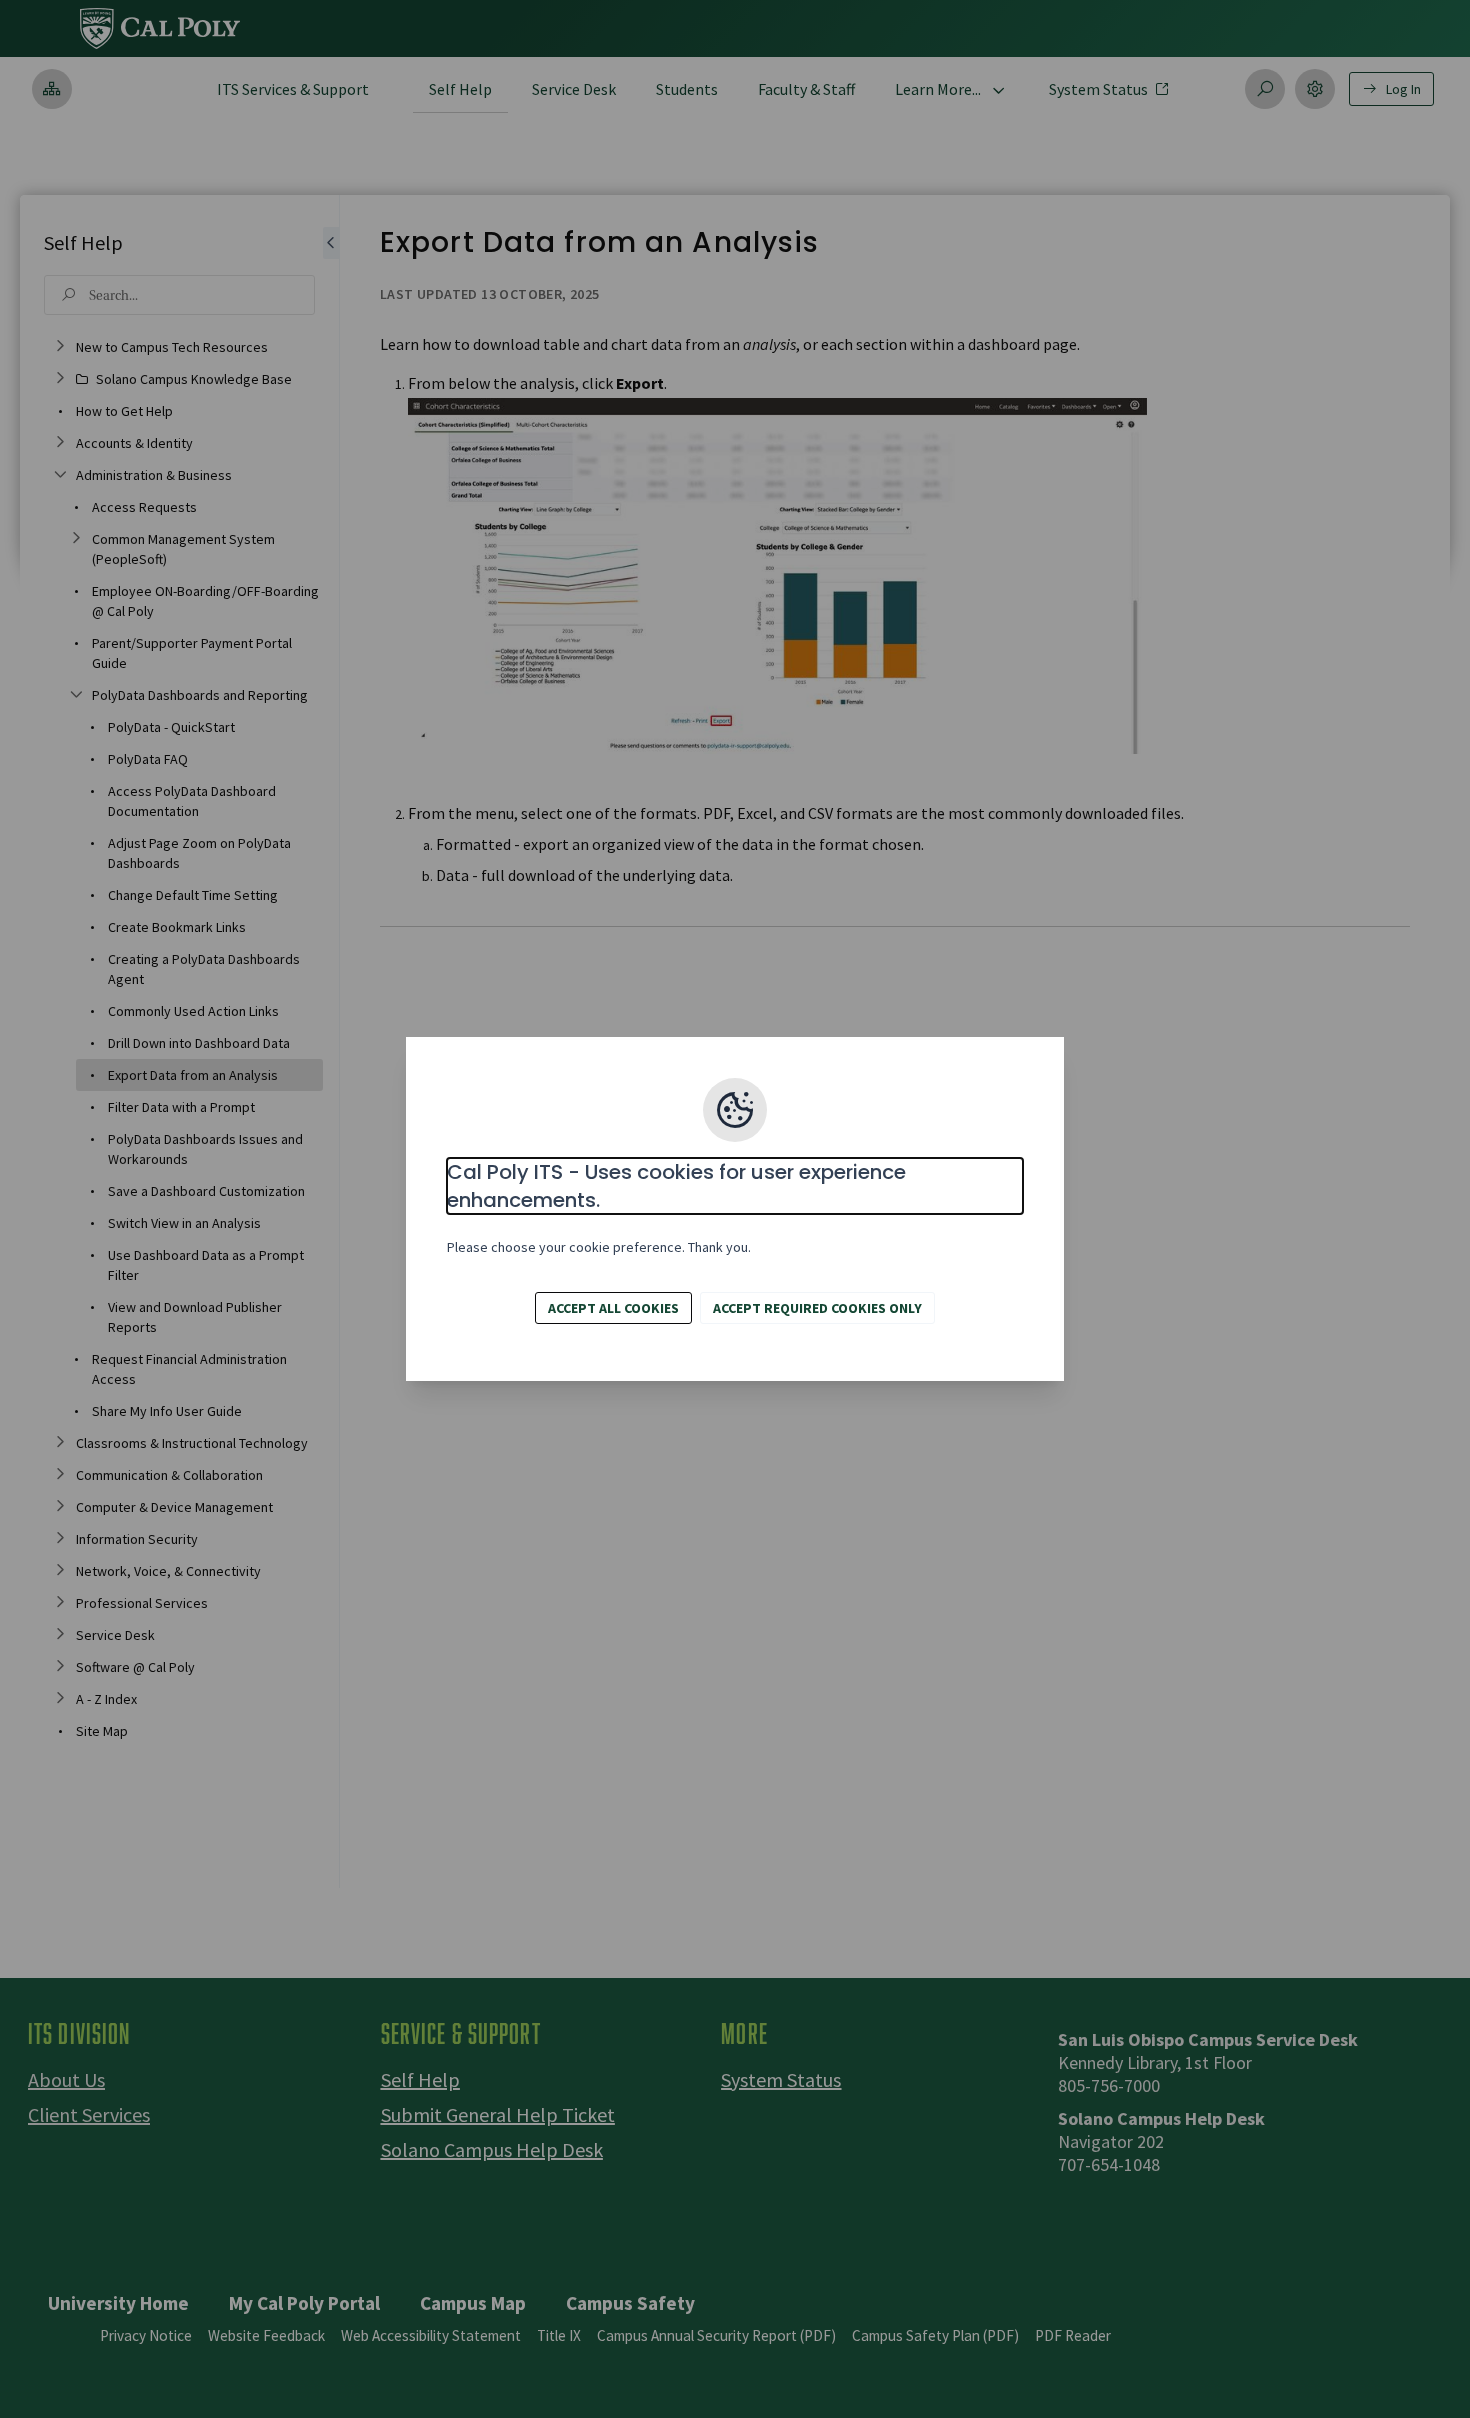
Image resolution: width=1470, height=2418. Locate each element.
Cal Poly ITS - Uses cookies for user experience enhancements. (676, 1186)
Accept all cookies (613, 1308)
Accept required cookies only (817, 1308)
